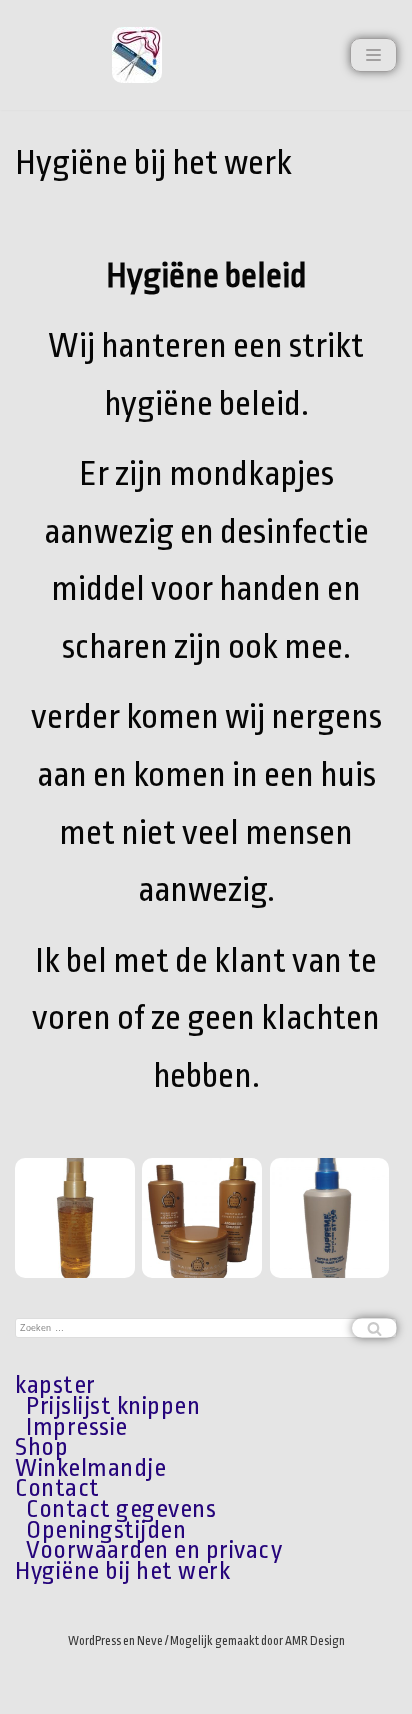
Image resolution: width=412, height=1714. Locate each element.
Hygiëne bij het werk (122, 1571)
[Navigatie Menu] (373, 55)
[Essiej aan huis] (137, 55)
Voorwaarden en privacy (154, 1550)
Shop (41, 1447)
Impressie (77, 1427)
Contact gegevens (121, 1509)
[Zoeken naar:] (206, 1328)
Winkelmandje (90, 1468)
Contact (57, 1488)
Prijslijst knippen (113, 1406)
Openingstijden (106, 1530)
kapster (55, 1385)
